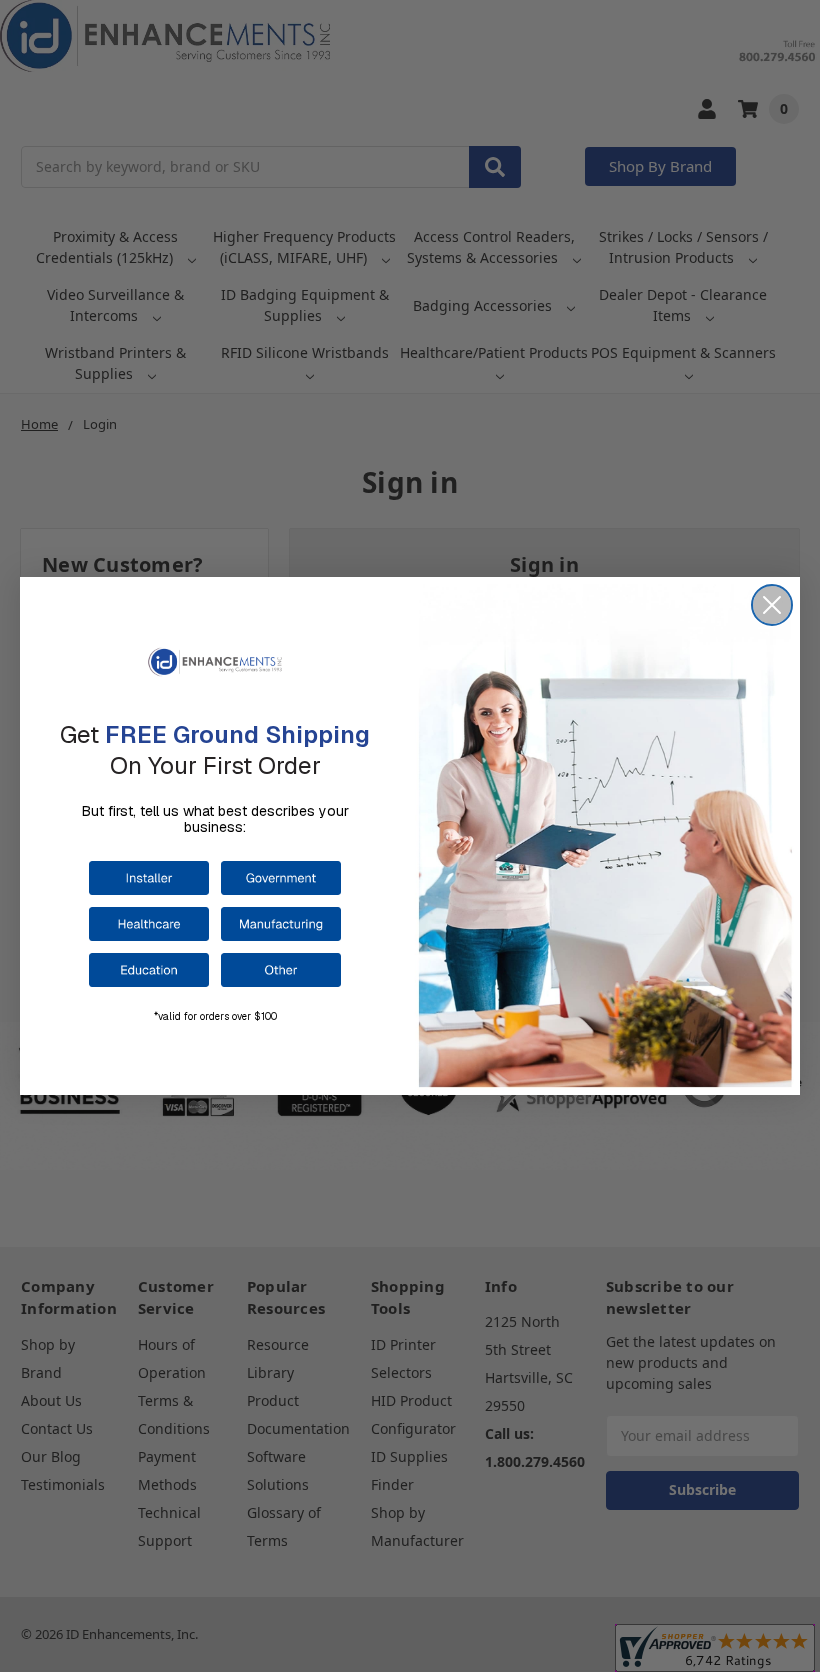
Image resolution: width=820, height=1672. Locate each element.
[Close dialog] (772, 605)
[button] (149, 878)
